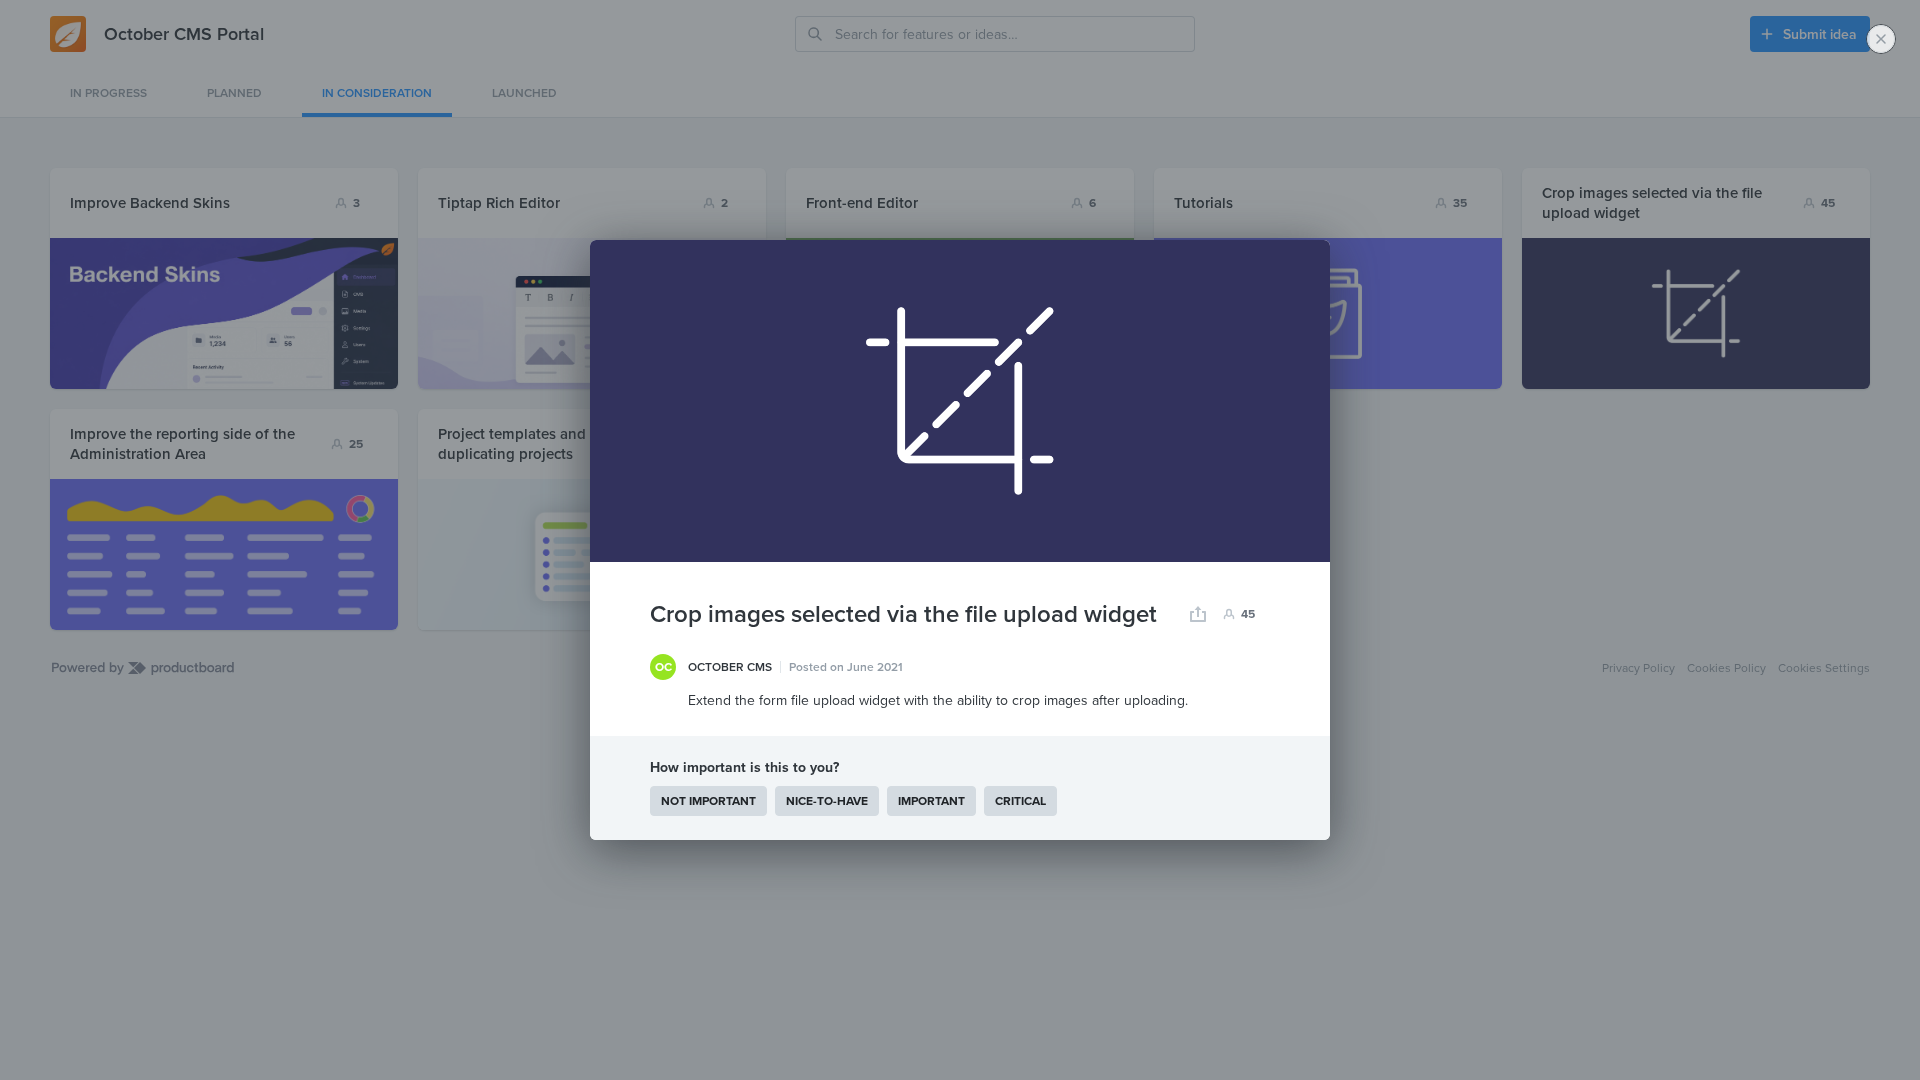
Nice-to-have (827, 800)
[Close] (1881, 39)
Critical (1020, 800)
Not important (708, 800)
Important (931, 800)
